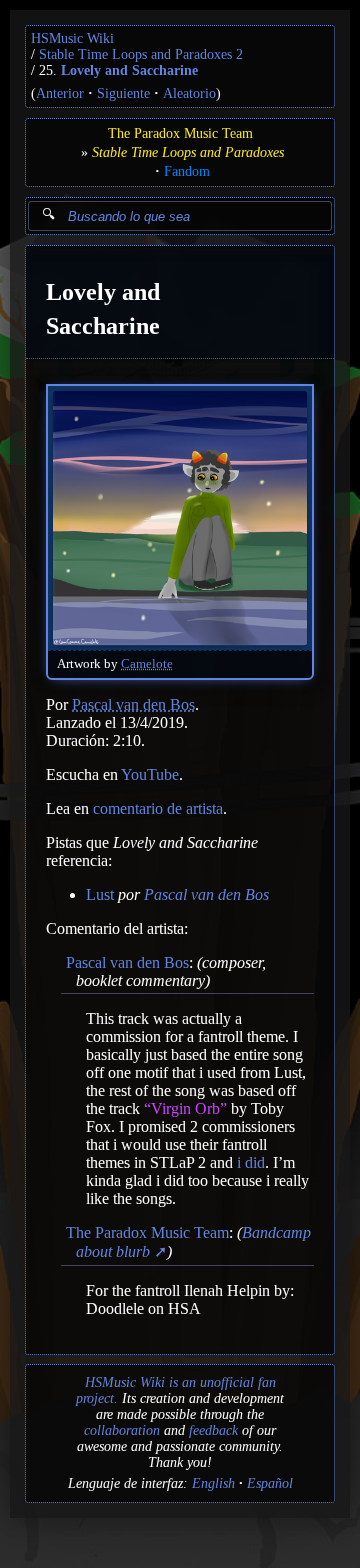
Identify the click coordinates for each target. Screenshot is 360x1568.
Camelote (147, 664)
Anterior (60, 93)
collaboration (122, 1430)
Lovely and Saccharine (129, 70)
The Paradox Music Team (180, 133)
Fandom (187, 171)
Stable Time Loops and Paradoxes (188, 152)
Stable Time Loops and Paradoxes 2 (141, 54)
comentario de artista (158, 808)
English (213, 1483)
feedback (213, 1430)
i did (251, 1162)
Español (270, 1483)
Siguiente (123, 93)
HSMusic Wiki (72, 38)
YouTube (150, 774)
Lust (100, 894)
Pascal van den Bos (133, 704)
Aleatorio (189, 93)
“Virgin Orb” (185, 1108)
